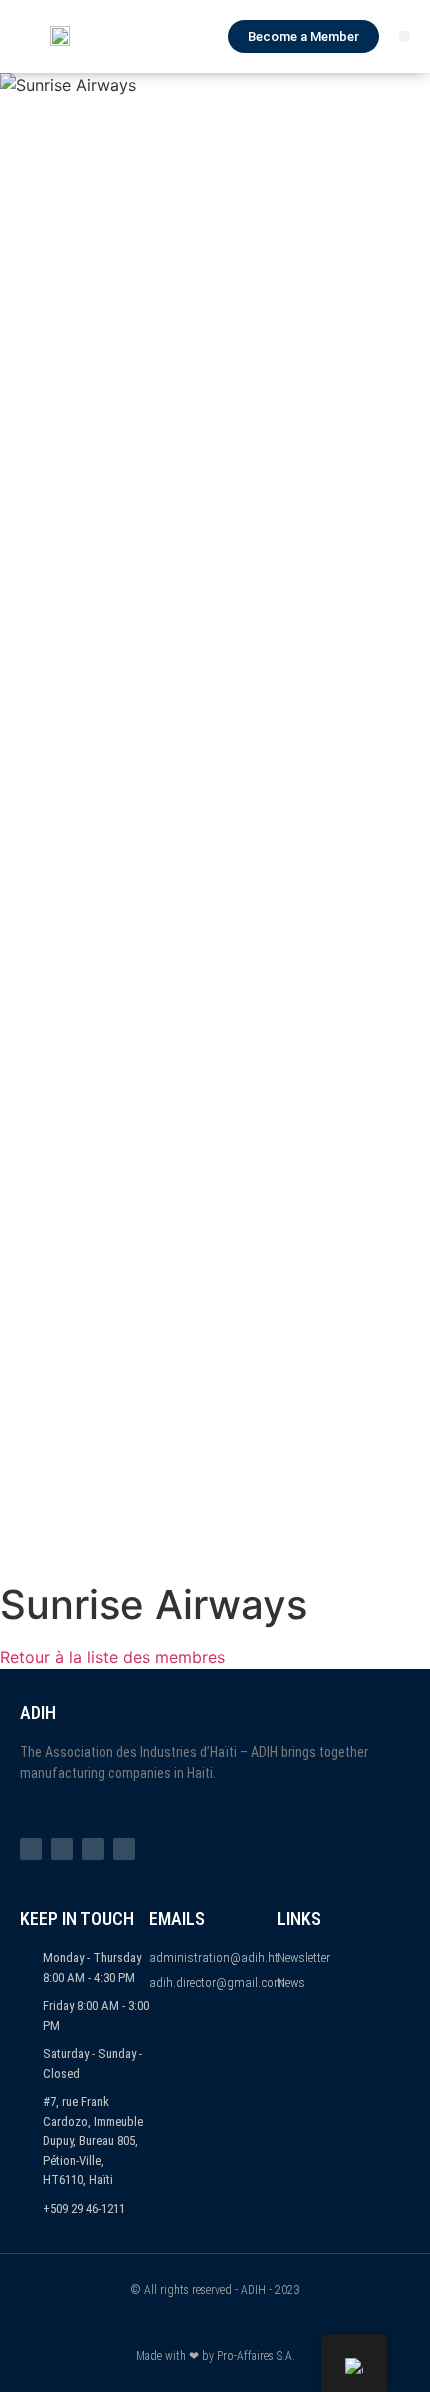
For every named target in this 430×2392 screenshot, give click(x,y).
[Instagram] (93, 1849)
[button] (404, 36)
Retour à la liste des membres (112, 1657)
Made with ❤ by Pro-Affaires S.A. (215, 2356)
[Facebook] (31, 1849)
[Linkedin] (124, 1849)
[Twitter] (62, 1849)
